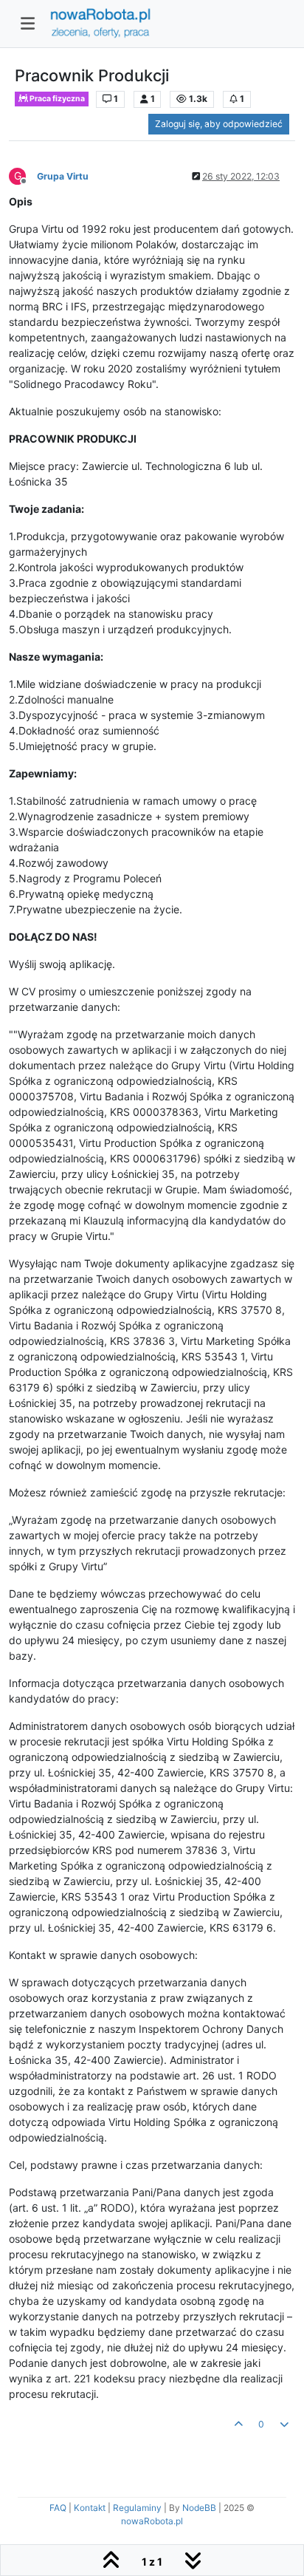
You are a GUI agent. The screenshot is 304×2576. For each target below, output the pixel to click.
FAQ (58, 2508)
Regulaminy (137, 2508)
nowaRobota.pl (152, 2521)
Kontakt (90, 2508)
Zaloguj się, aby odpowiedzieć (219, 124)
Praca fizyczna (56, 99)
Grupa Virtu (63, 176)
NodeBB (199, 2508)
